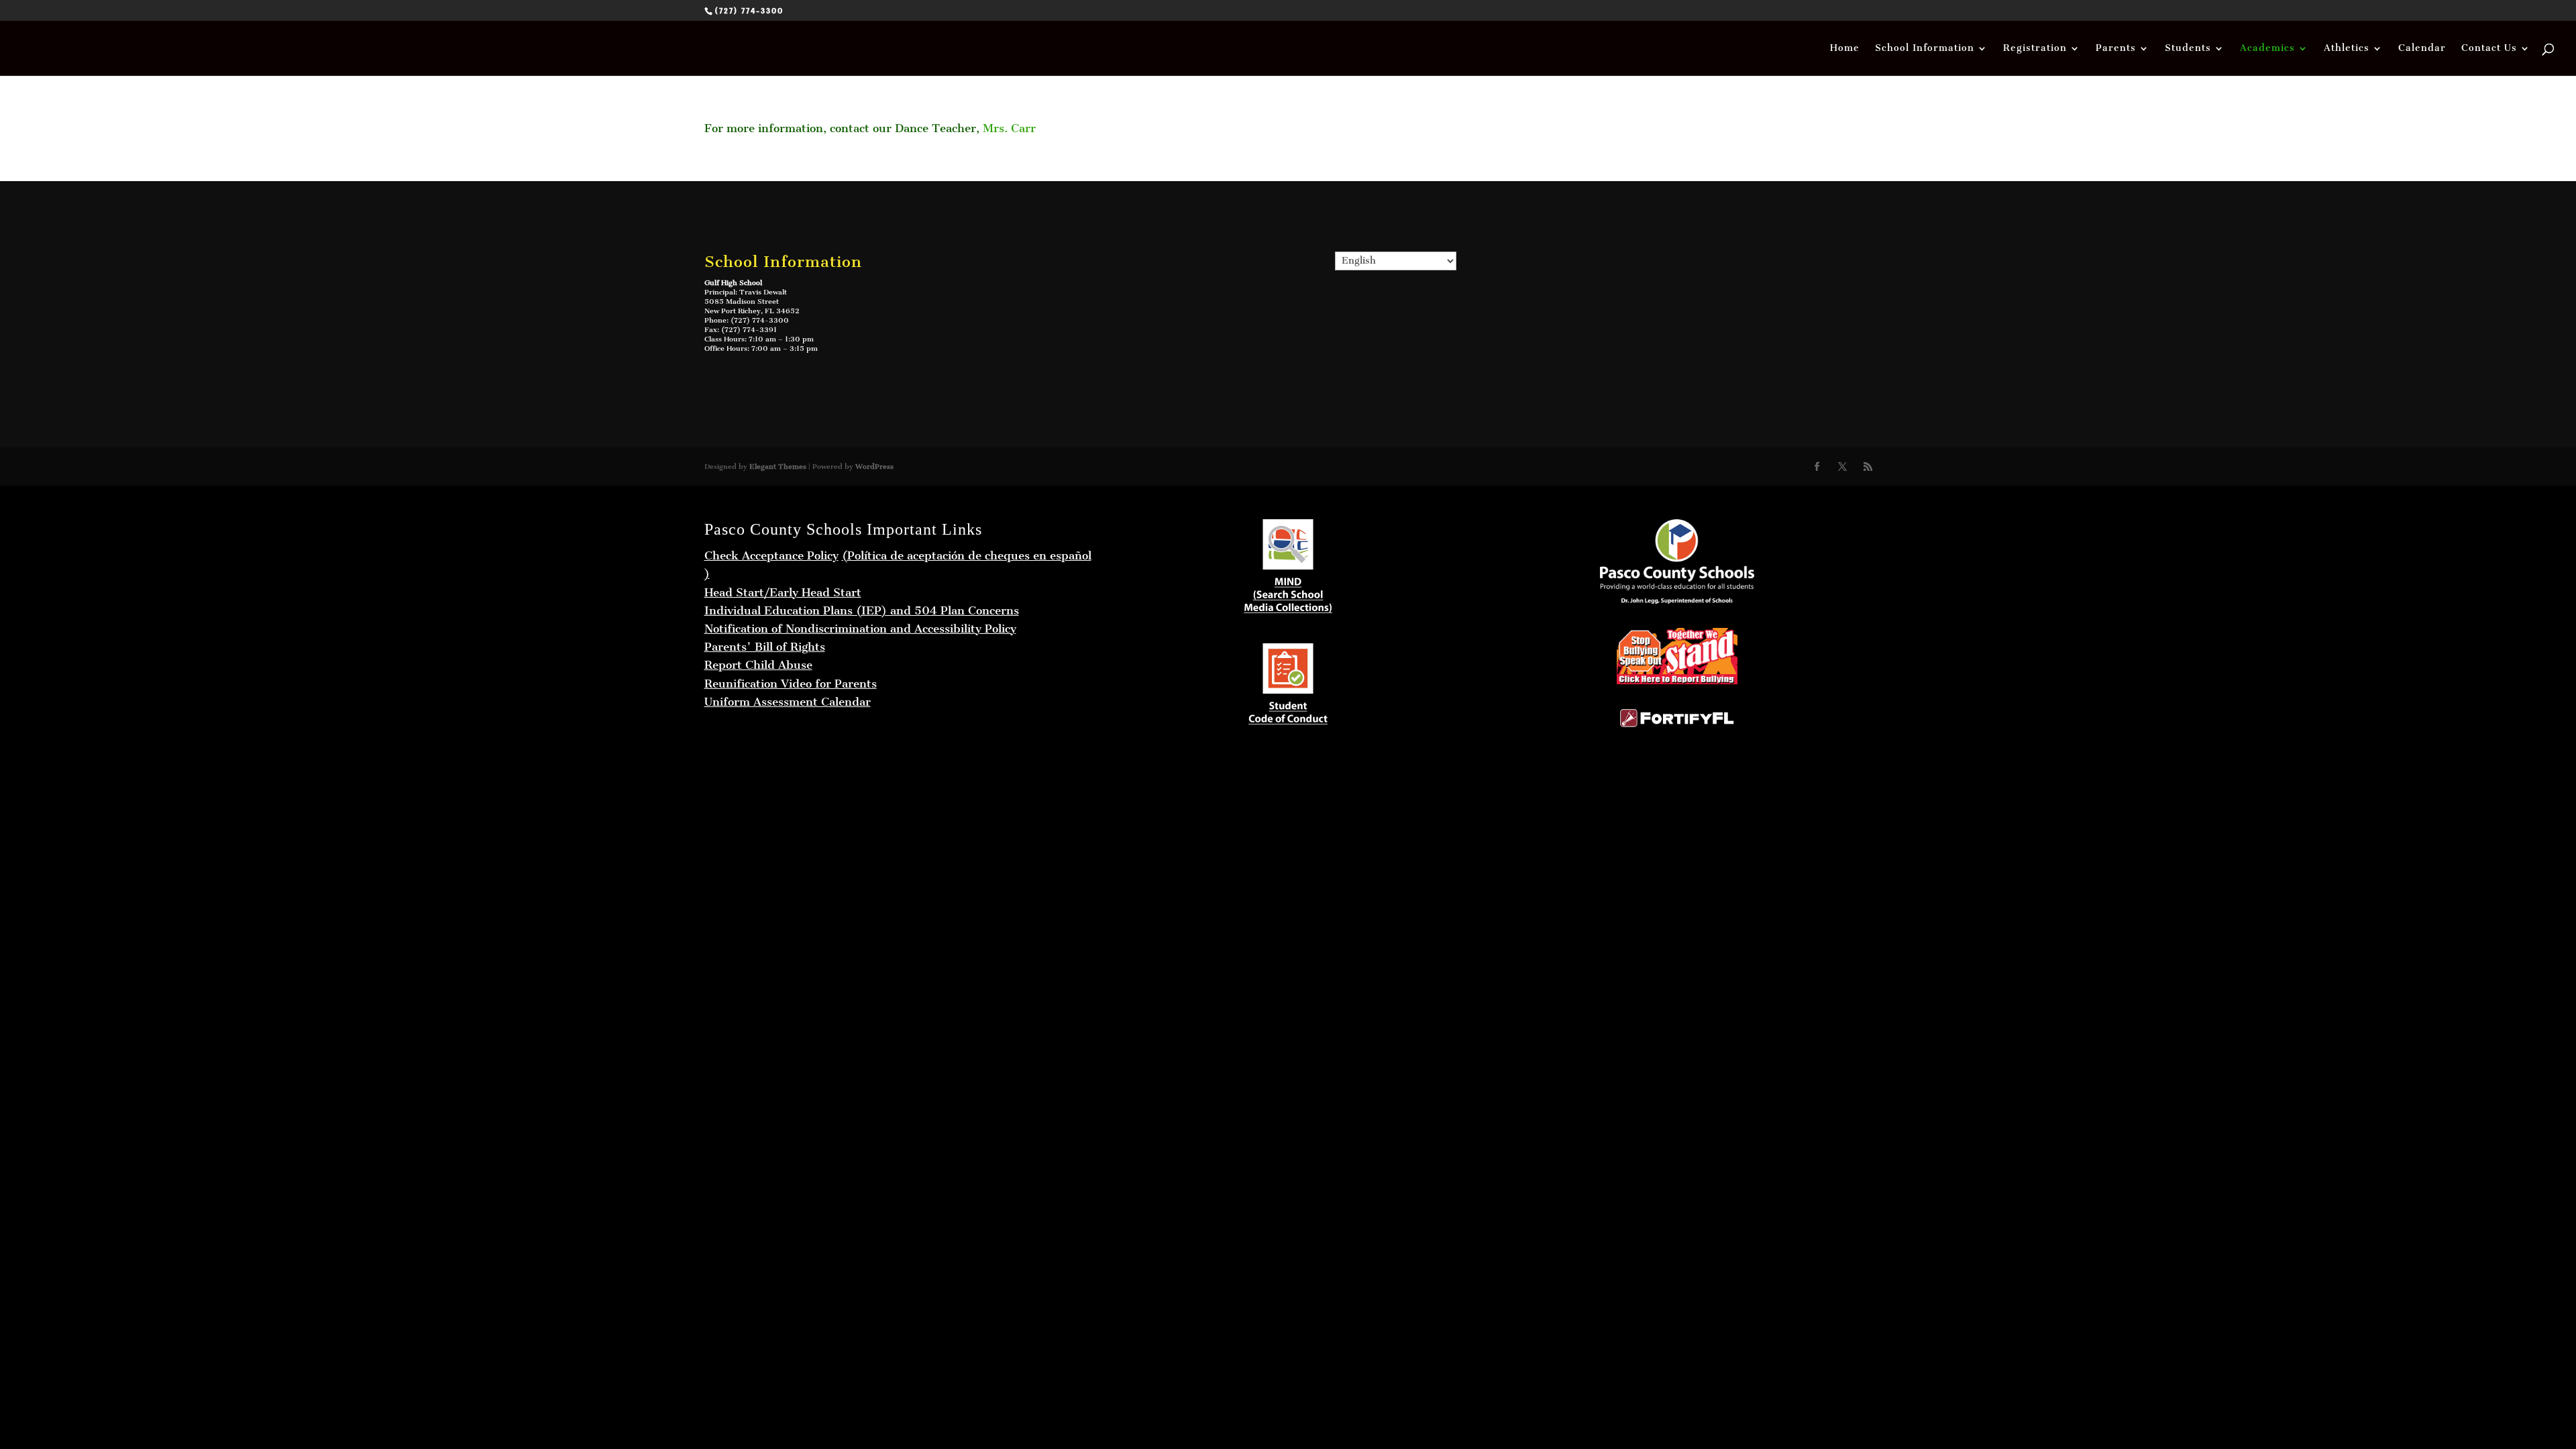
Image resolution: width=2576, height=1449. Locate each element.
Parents (2116, 49)
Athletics (2347, 49)
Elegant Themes (778, 467)
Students (2188, 49)
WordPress (874, 467)
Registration (2035, 49)
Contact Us (2489, 49)
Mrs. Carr (1009, 128)
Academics (2267, 49)
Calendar (2422, 49)
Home (1845, 49)
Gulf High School (733, 283)
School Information (1925, 49)
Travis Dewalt (763, 292)
